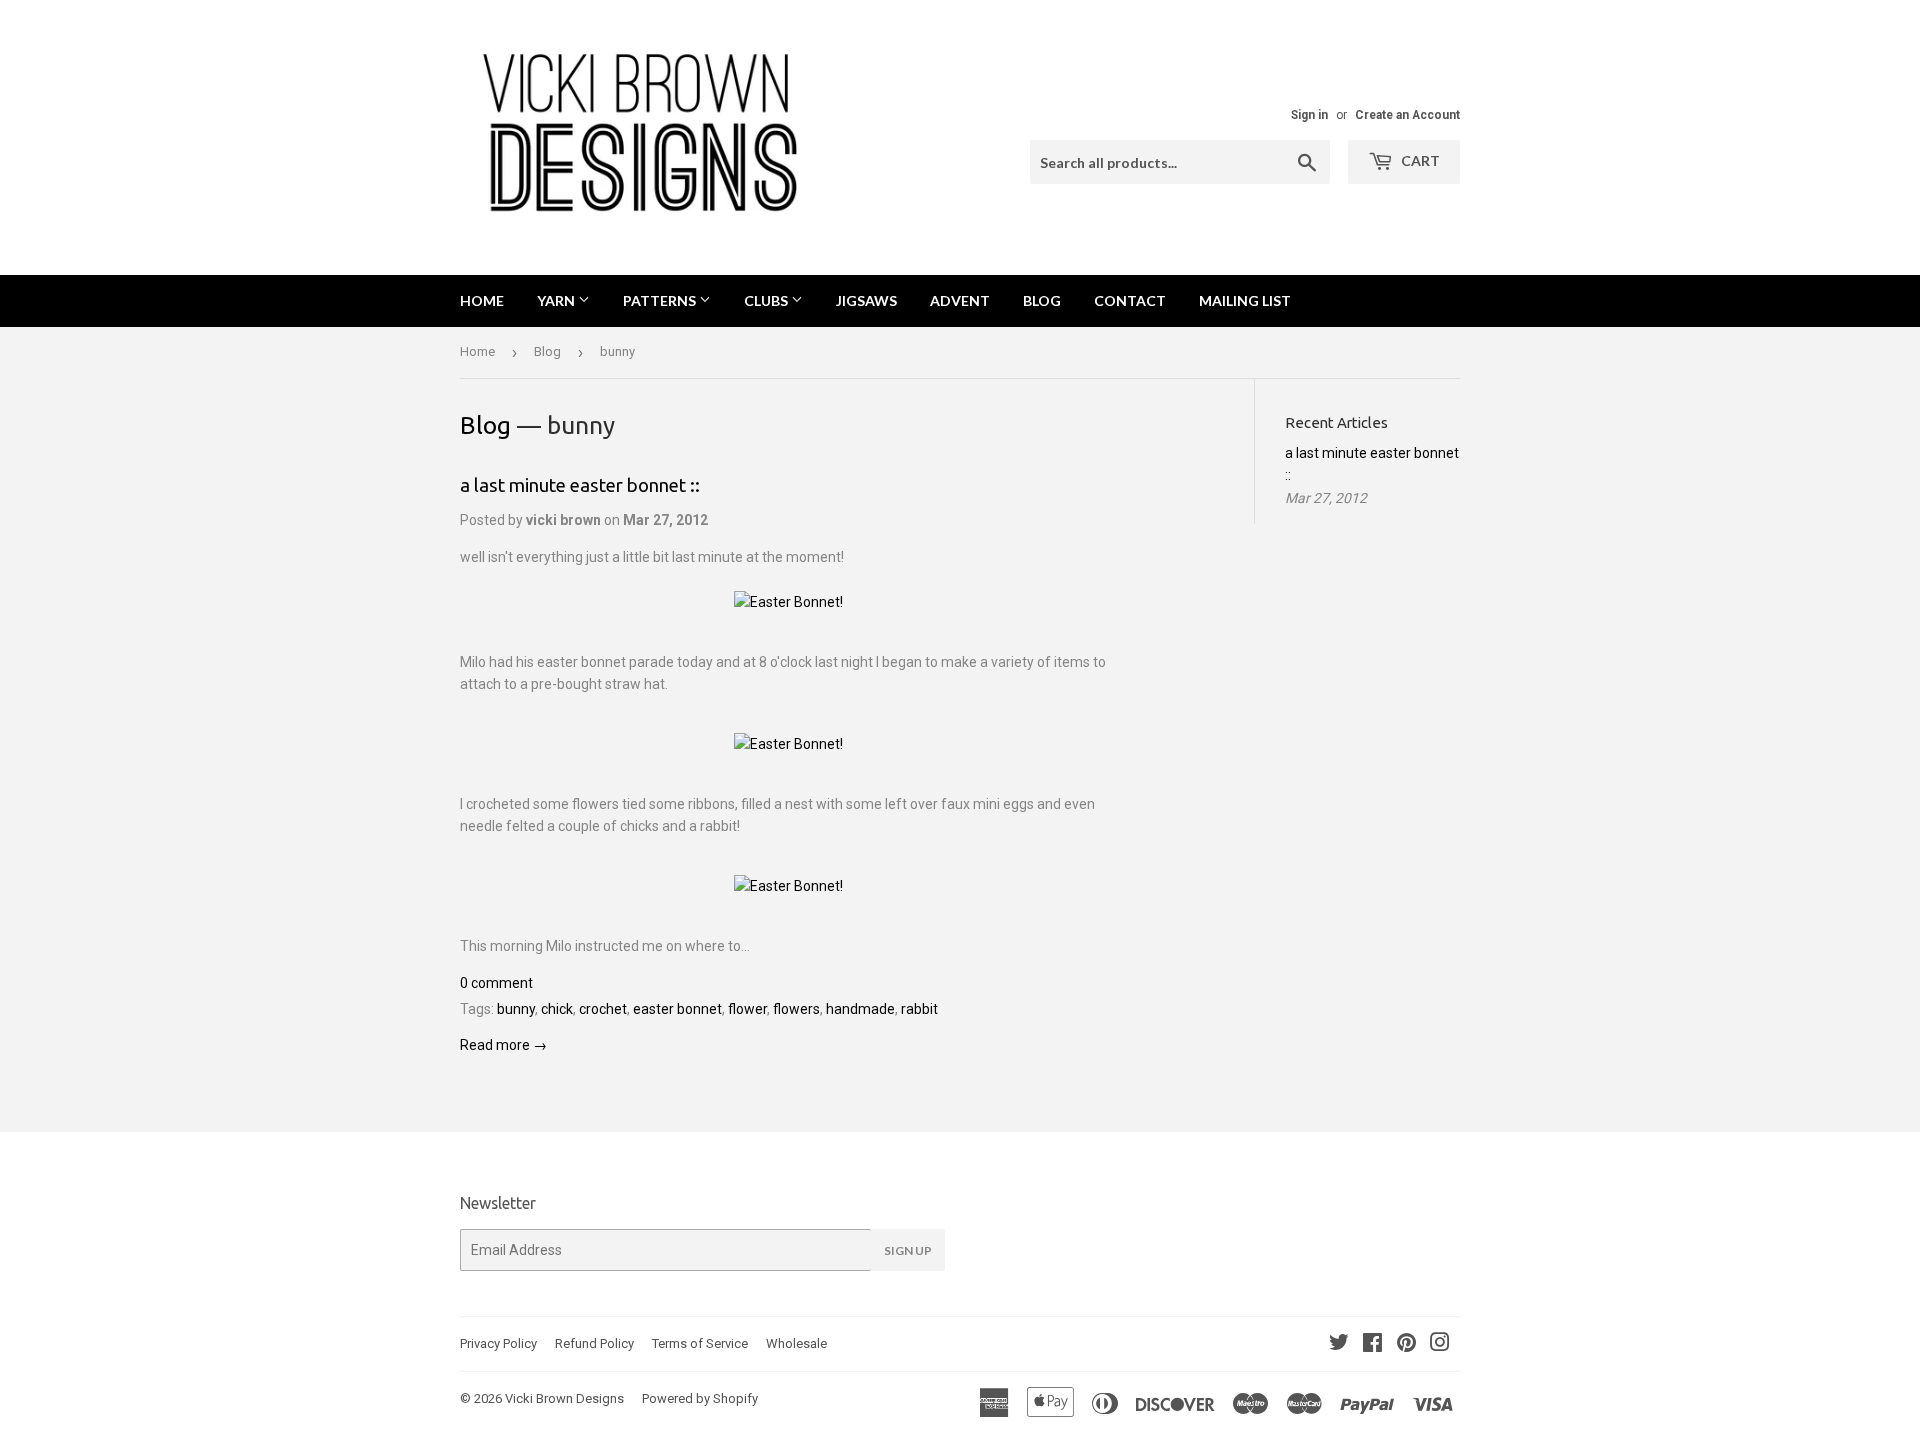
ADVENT (960, 300)
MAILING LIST (1245, 300)
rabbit (919, 1009)
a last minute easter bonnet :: (580, 485)
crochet (603, 1009)
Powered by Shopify (700, 1398)
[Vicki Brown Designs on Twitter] (1339, 1345)
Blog (547, 351)
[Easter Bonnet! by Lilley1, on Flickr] (788, 602)
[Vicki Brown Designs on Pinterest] (1406, 1345)
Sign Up (908, 1250)
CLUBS (767, 300)
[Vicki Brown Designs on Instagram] (1440, 1345)
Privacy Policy (498, 1343)
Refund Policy (594, 1343)
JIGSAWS (866, 300)
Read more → (503, 1045)
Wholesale (796, 1343)
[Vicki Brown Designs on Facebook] (1372, 1345)
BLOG (1042, 300)
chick (557, 1009)
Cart (1419, 160)
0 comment (496, 983)
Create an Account (1407, 115)
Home (482, 300)
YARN (557, 300)
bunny (516, 1009)
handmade (860, 1009)
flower (747, 1009)
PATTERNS (661, 300)
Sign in (1309, 115)
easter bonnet (677, 1009)
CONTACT (1130, 300)
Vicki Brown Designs (564, 1398)
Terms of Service (700, 1343)
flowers (796, 1009)
